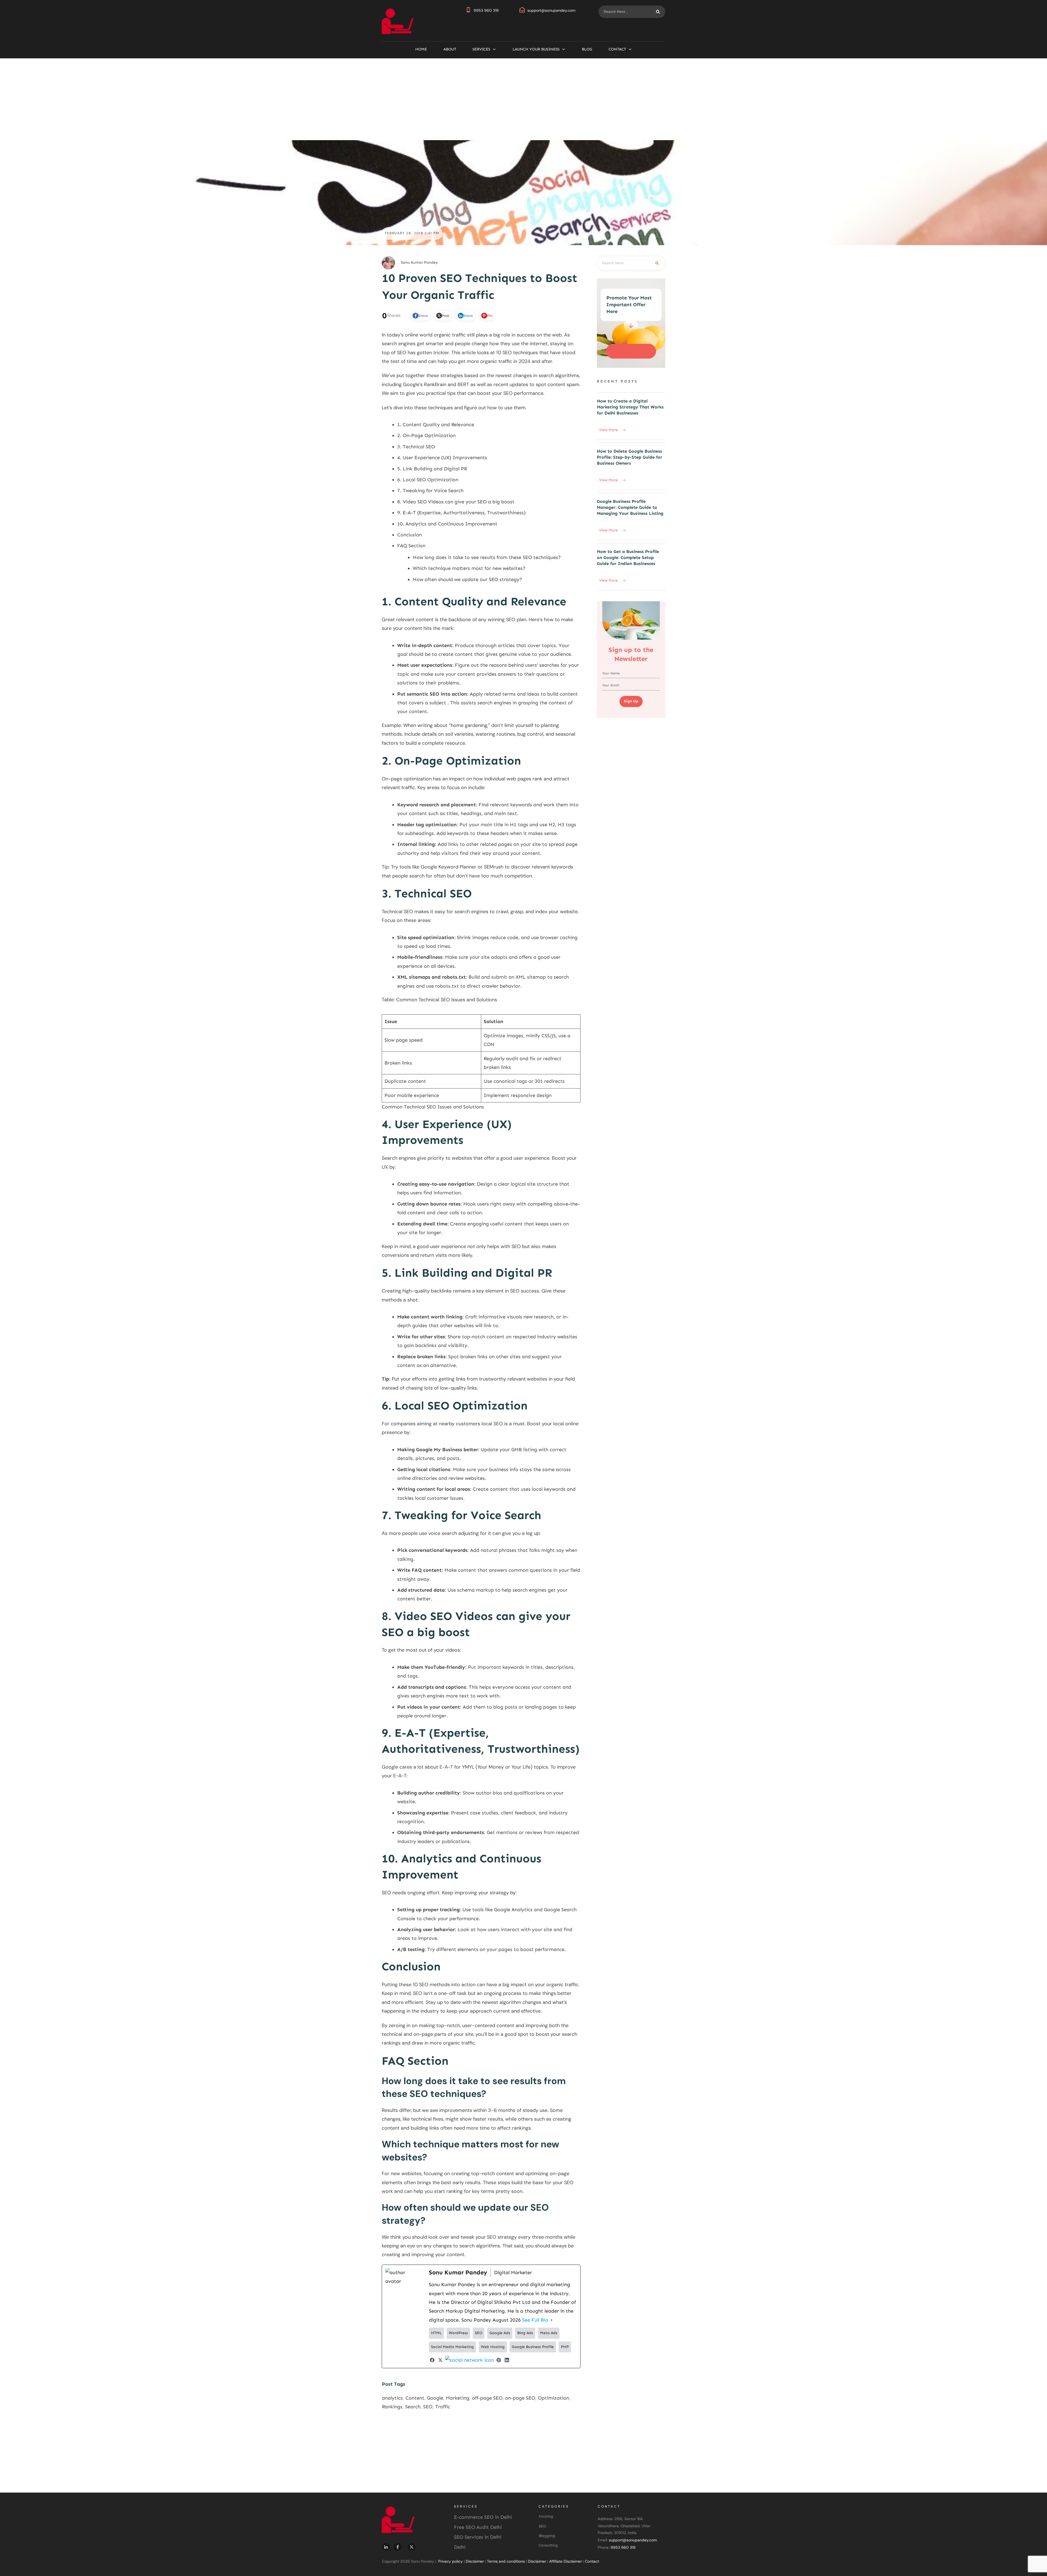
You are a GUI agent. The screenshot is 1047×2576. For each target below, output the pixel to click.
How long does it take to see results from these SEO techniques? (487, 557)
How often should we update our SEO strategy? (467, 579)
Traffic (443, 2407)
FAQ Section (411, 546)
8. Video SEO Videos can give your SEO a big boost (456, 502)
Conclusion (410, 535)
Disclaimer (475, 2561)
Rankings (392, 2407)
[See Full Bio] (552, 2320)
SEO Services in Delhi (478, 2537)
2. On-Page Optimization (426, 435)
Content (415, 2398)
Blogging (547, 2536)
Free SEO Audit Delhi (478, 2527)
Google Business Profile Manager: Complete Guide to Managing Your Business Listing (631, 516)
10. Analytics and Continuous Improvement (447, 524)
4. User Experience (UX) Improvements (442, 458)
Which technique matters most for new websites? (469, 568)
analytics (392, 2398)
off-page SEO (487, 2398)
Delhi (460, 2547)
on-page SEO (520, 2398)
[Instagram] (470, 2360)
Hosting (546, 2516)
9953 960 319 (486, 10)
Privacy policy (450, 2561)
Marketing (458, 2398)
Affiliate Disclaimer (565, 2561)
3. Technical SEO (416, 447)
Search (413, 2407)
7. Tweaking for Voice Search (430, 491)
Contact (592, 2561)
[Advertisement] (523, 99)
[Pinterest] (499, 2360)
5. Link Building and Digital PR (432, 469)
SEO (428, 2407)
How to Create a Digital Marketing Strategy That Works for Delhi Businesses (631, 416)
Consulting (548, 2545)
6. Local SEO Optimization (428, 480)
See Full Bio (535, 2320)
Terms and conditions (506, 2561)
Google (435, 2398)
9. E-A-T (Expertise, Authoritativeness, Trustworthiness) (461, 513)
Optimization (553, 2398)
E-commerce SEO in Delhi (483, 2517)
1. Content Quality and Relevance (436, 425)
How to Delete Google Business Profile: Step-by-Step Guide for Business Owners (631, 466)
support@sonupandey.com (551, 10)
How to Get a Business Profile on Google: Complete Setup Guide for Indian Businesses (631, 567)
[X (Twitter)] (440, 2360)
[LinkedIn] (507, 2360)
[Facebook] (432, 2360)
